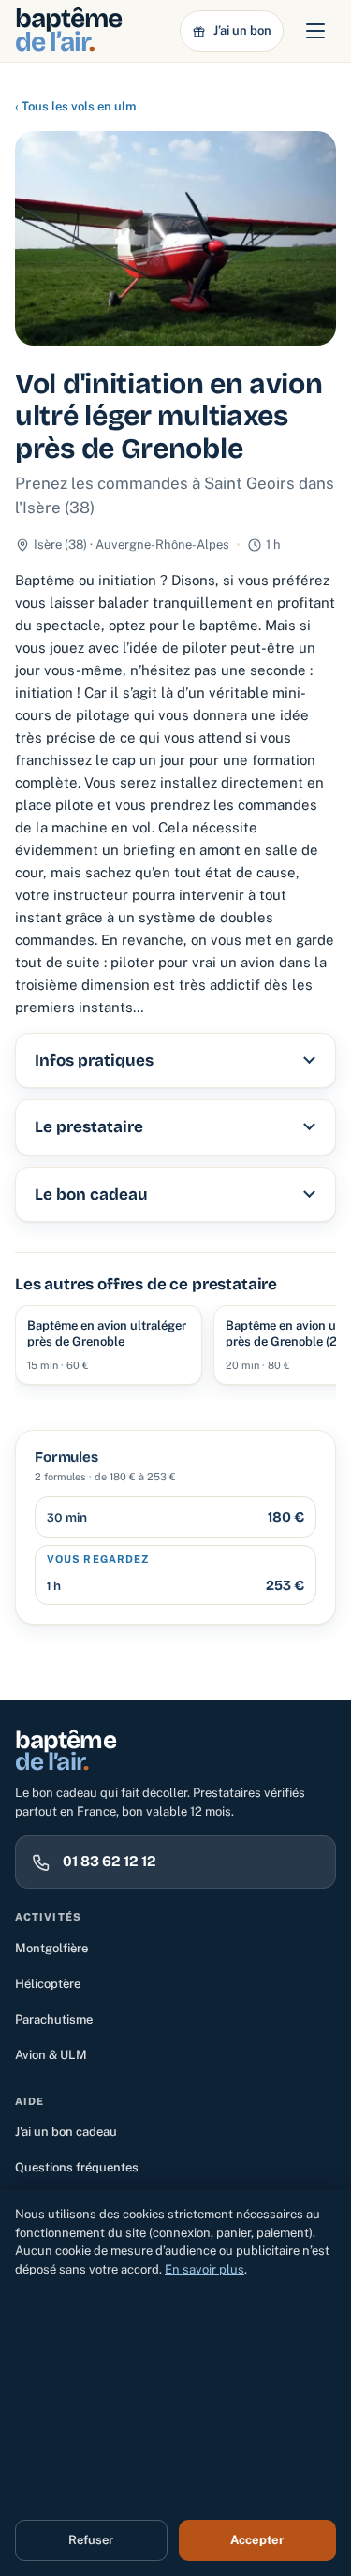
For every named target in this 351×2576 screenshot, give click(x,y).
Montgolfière (51, 1948)
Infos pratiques (94, 1060)
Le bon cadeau (91, 1194)
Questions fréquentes (77, 2167)
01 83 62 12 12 (110, 1861)
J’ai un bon (242, 30)
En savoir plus (205, 2269)
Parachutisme (54, 2019)
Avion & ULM (51, 2055)
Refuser (91, 2540)
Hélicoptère (48, 1984)
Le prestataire (89, 1127)
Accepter (257, 2540)
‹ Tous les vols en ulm (75, 106)
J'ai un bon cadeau (66, 2132)
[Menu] (315, 31)
